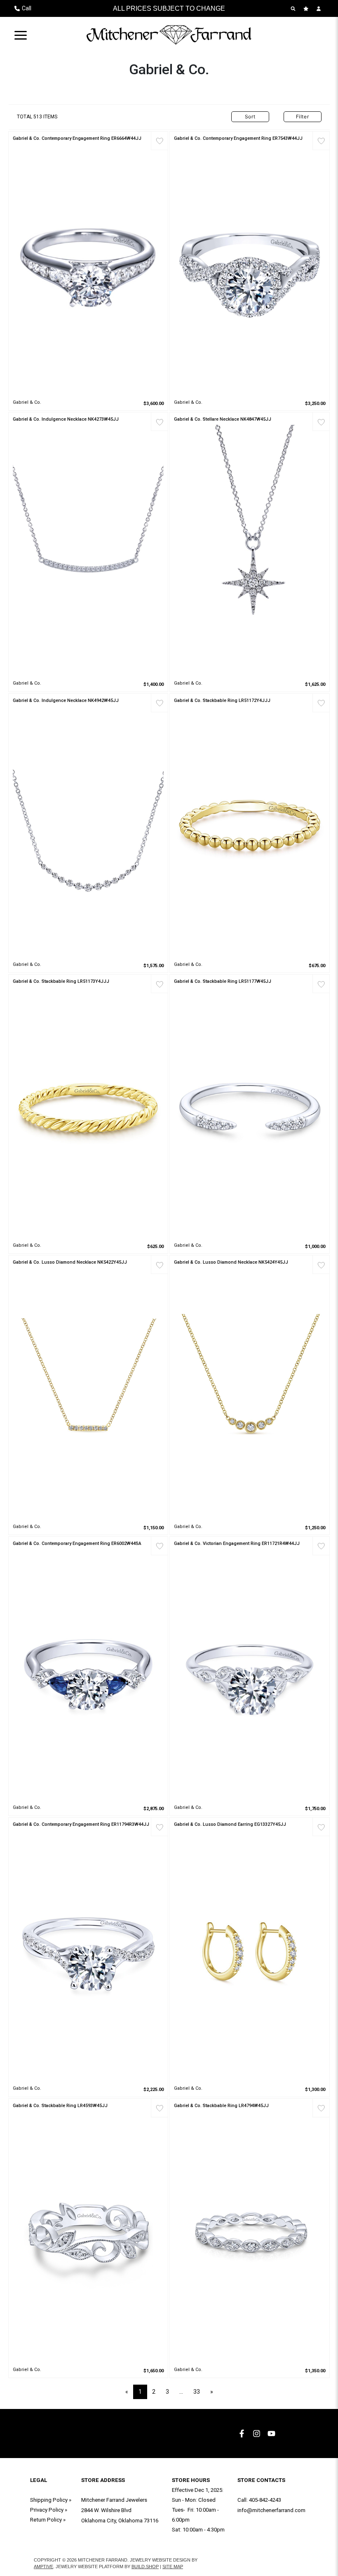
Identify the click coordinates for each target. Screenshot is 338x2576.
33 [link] (197, 2392)
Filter (303, 117)
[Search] (294, 9)
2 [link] (154, 2392)
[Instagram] (258, 2434)
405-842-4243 (265, 2500)
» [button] (212, 2392)
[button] (21, 35)
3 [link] (167, 2392)
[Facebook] (243, 2434)
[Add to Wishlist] (159, 141)
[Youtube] (272, 2434)
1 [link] (140, 2392)
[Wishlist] (307, 9)
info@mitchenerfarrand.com (271, 2510)
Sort (250, 117)
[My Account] (320, 9)
